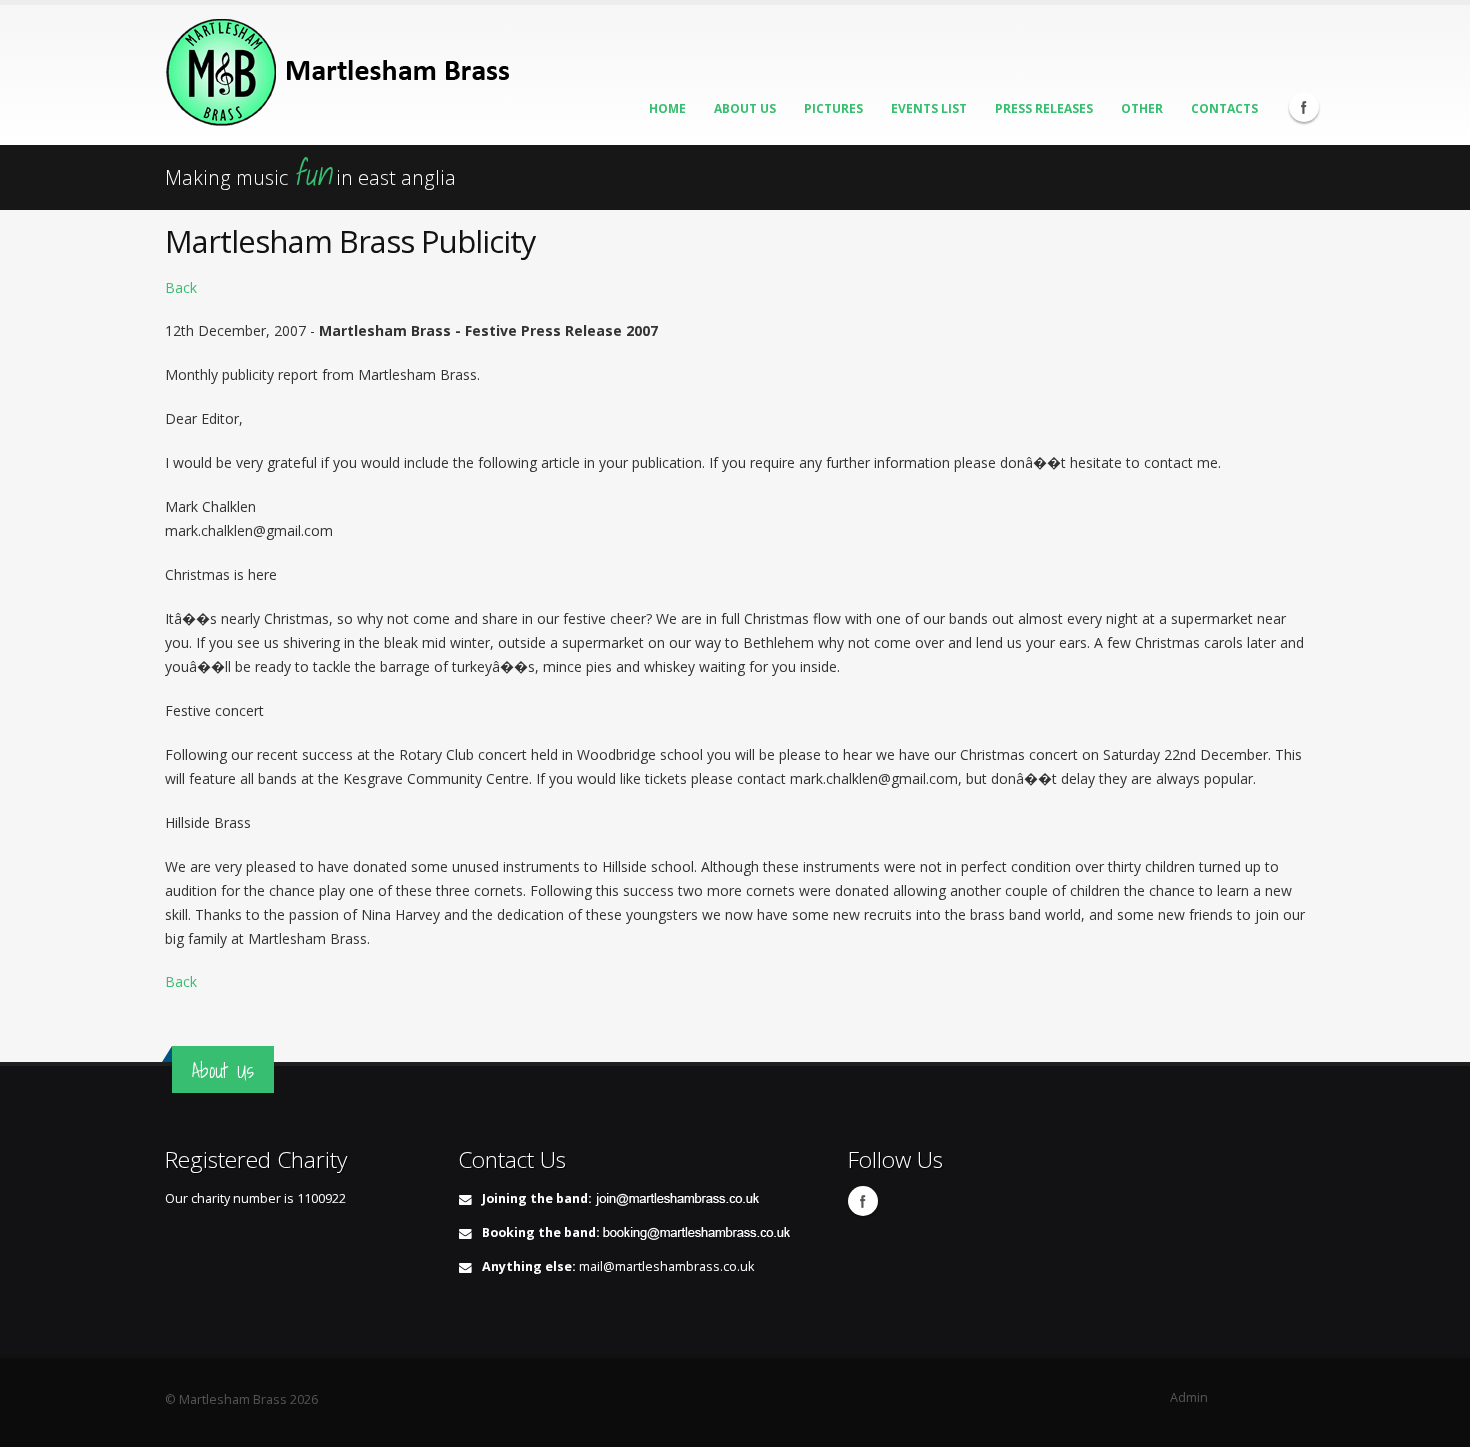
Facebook (1304, 107)
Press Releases (1044, 108)
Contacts (1224, 108)
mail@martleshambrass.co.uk (666, 1266)
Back (181, 287)
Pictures (833, 108)
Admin (1189, 1397)
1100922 (321, 1198)
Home (667, 108)
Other (1142, 108)
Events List (929, 108)
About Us (745, 108)
